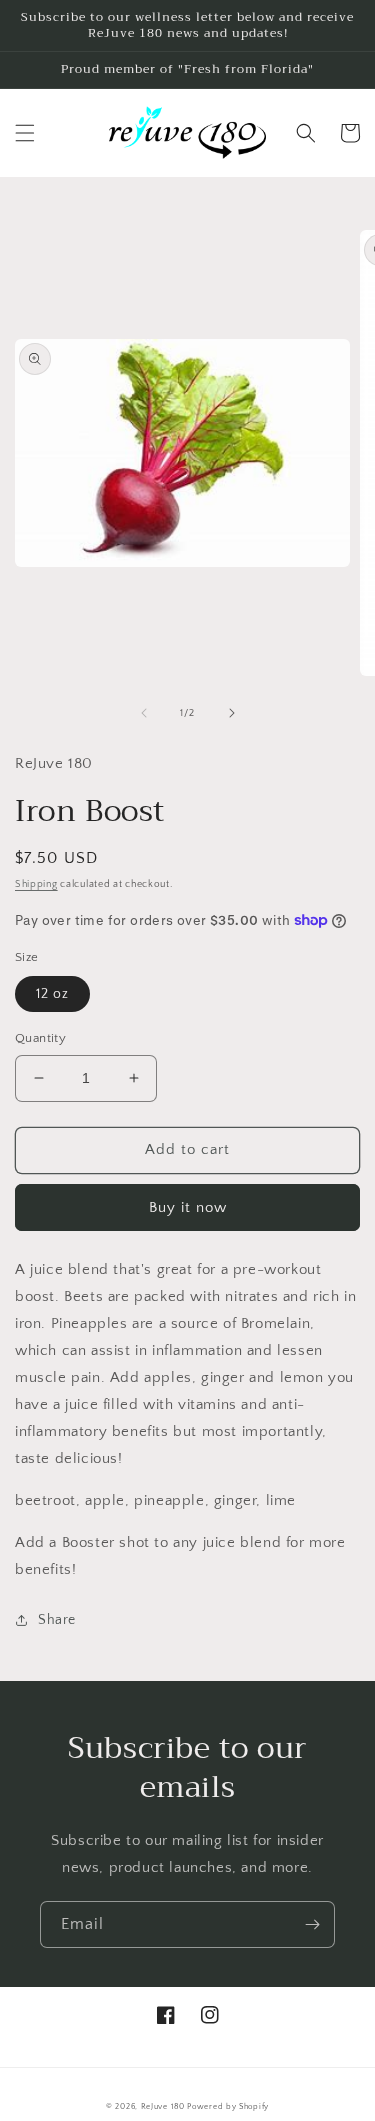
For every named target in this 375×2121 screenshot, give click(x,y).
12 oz (52, 994)
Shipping (36, 884)
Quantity (40, 1038)
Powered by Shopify (228, 2106)
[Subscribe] (312, 1924)
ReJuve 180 (163, 2106)
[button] (25, 133)
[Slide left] (144, 713)
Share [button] (57, 1620)
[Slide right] (232, 713)
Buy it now (188, 1207)
